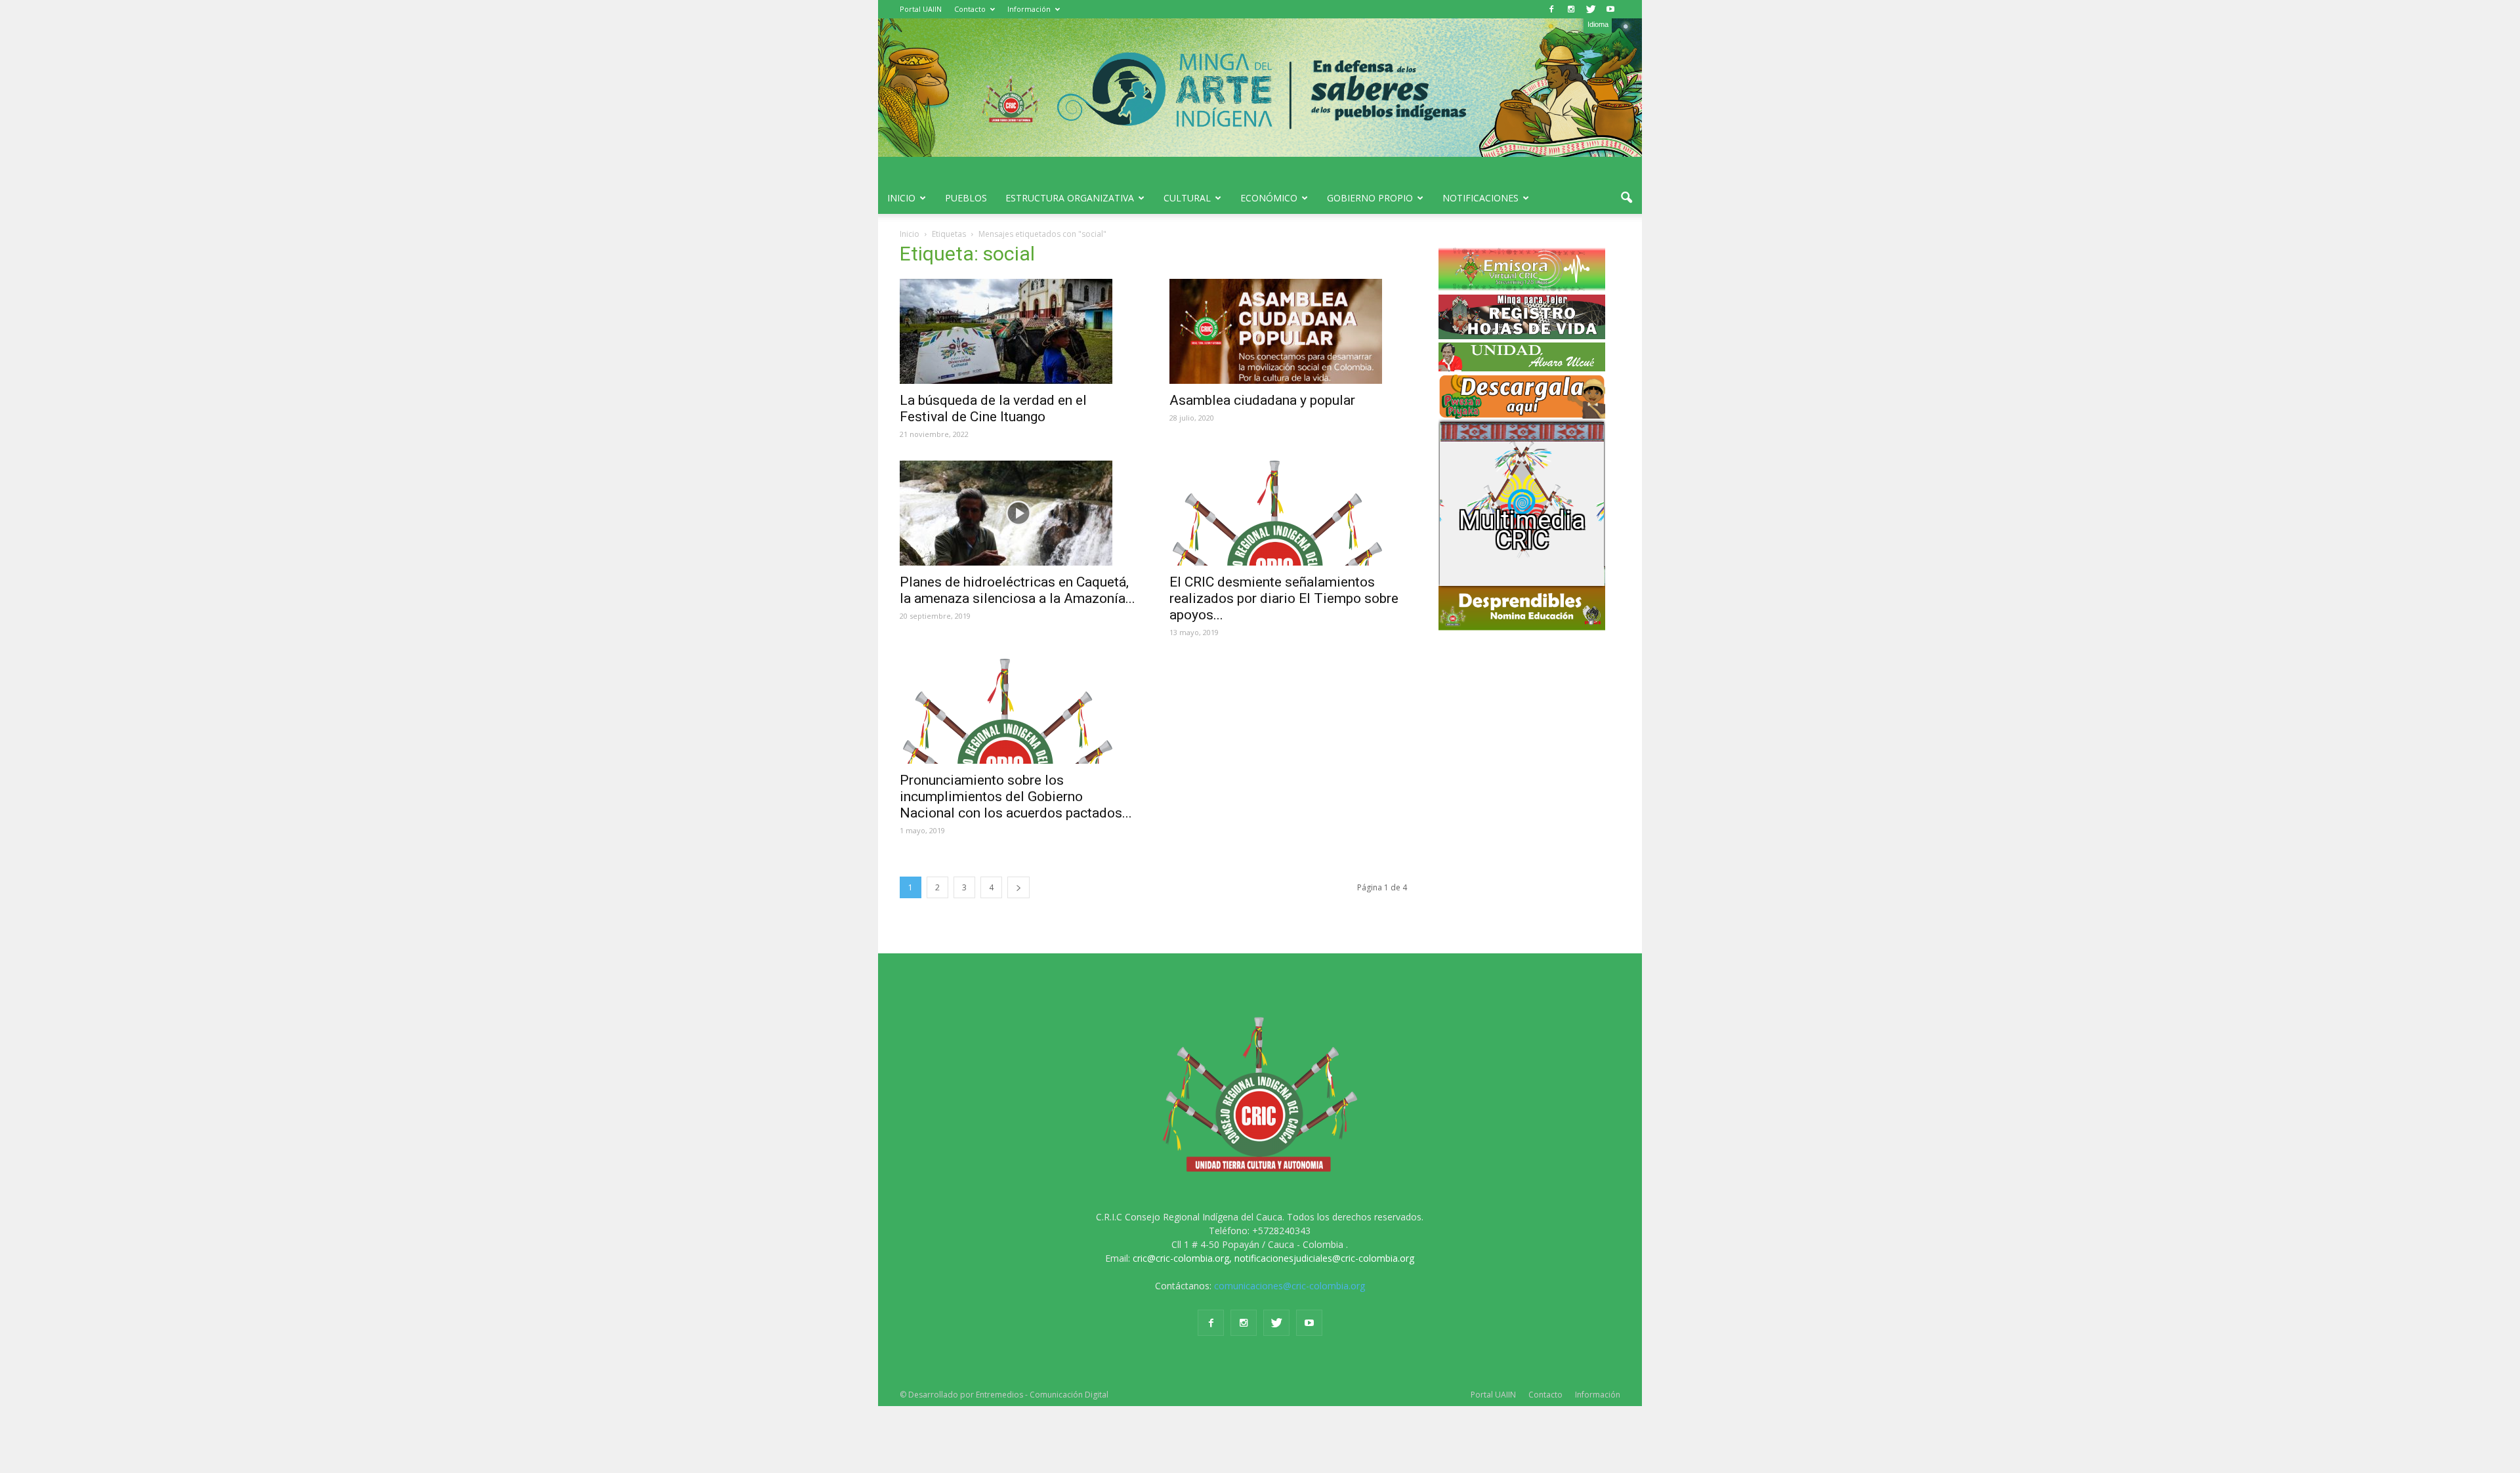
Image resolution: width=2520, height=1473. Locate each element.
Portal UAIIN (921, 9)
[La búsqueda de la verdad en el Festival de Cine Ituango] (1019, 331)
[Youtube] (1610, 9)
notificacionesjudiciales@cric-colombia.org (1324, 1258)
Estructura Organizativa (1070, 198)
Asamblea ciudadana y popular (1262, 400)
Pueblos (966, 198)
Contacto (970, 9)
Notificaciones (1480, 198)
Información (1029, 9)
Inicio (901, 198)
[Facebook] (1551, 9)
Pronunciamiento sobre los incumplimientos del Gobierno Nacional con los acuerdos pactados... (1016, 797)
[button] (1626, 198)
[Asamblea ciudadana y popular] (1289, 331)
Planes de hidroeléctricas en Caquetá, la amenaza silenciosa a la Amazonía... (1018, 590)
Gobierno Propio (1370, 198)
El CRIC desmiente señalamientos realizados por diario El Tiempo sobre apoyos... (1284, 598)
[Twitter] (1591, 9)
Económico (1269, 198)
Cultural (1187, 198)
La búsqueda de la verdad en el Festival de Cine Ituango (993, 408)
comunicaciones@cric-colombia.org (1290, 1286)
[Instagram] (1571, 9)
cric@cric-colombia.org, (1182, 1258)
